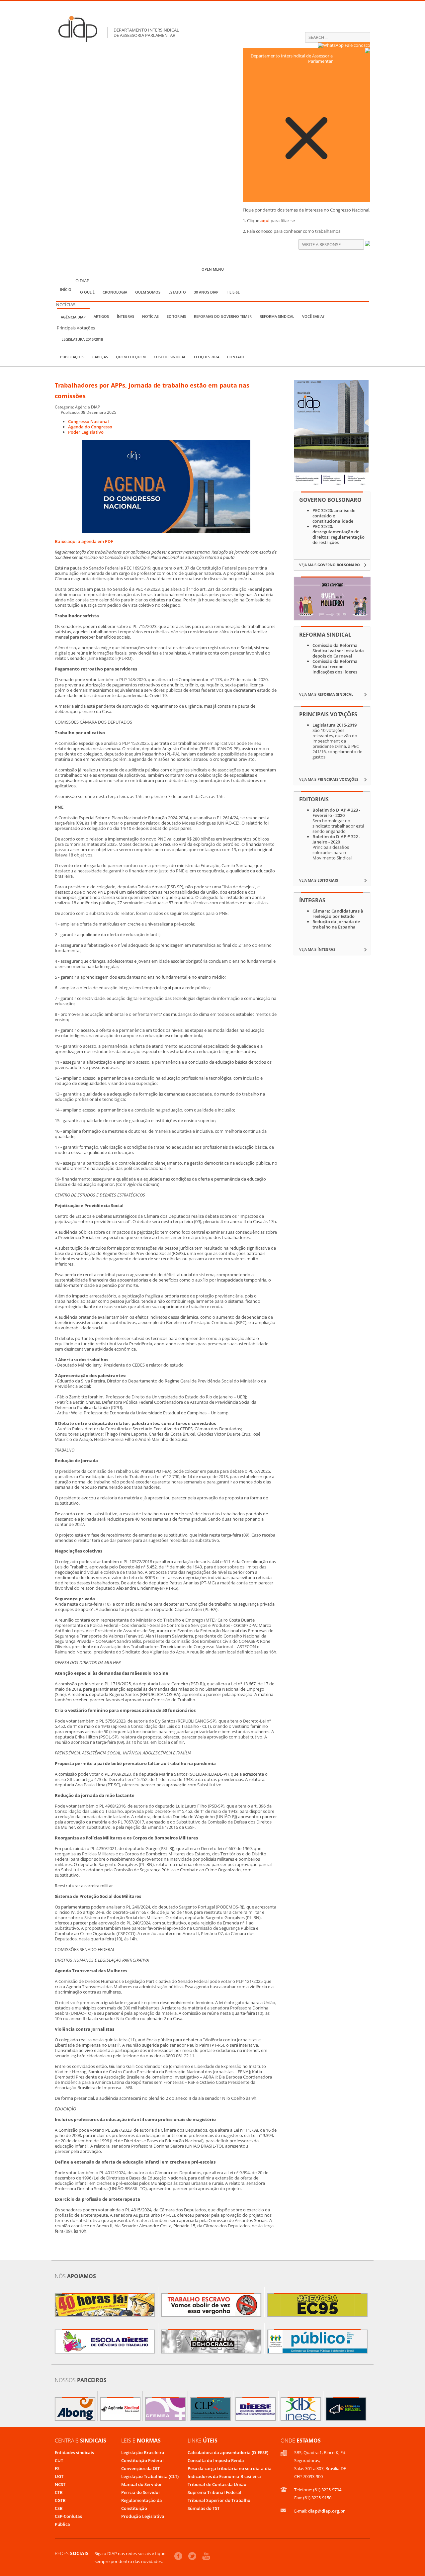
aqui (265, 221)
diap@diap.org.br (327, 2511)
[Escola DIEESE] (105, 2342)
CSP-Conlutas (68, 2516)
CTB (59, 2492)
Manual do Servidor (142, 2484)
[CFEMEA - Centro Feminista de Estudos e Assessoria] (165, 2409)
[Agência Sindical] (120, 2409)
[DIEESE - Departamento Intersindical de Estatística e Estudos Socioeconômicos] (256, 2409)
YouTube (206, 2556)
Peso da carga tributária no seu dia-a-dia (230, 2468)
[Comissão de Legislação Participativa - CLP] (211, 2409)
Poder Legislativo (86, 432)
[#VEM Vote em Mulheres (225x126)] (332, 618)
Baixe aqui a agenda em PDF (84, 541)
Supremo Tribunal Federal (214, 2492)
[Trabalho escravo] (211, 2305)
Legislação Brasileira (143, 2452)
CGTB (60, 2500)
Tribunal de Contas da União (217, 2484)
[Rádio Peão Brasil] (346, 2409)
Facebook (178, 2556)
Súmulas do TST (204, 2508)
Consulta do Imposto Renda (216, 2460)
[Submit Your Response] (368, 244)
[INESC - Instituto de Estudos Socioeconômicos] (301, 2409)
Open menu (213, 269)
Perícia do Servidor (141, 2492)
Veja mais (330, 565)
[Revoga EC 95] (317, 2305)
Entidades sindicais (74, 2452)
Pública (62, 2524)
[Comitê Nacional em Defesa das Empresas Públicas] (317, 2342)
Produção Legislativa (143, 2516)
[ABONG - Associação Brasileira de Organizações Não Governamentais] (75, 2409)
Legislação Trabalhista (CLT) (150, 2476)
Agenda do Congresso (90, 427)
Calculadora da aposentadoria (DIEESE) (228, 2452)
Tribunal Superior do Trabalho (219, 2500)
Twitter (192, 2556)
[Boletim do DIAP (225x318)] (331, 484)
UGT (59, 2476)
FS (57, 2468)
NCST (60, 2484)
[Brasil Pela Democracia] (211, 2342)
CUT (59, 2460)
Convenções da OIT (140, 2468)
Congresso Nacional (88, 421)
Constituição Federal (142, 2460)
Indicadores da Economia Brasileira (224, 2476)
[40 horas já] (105, 2305)
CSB (59, 2508)
